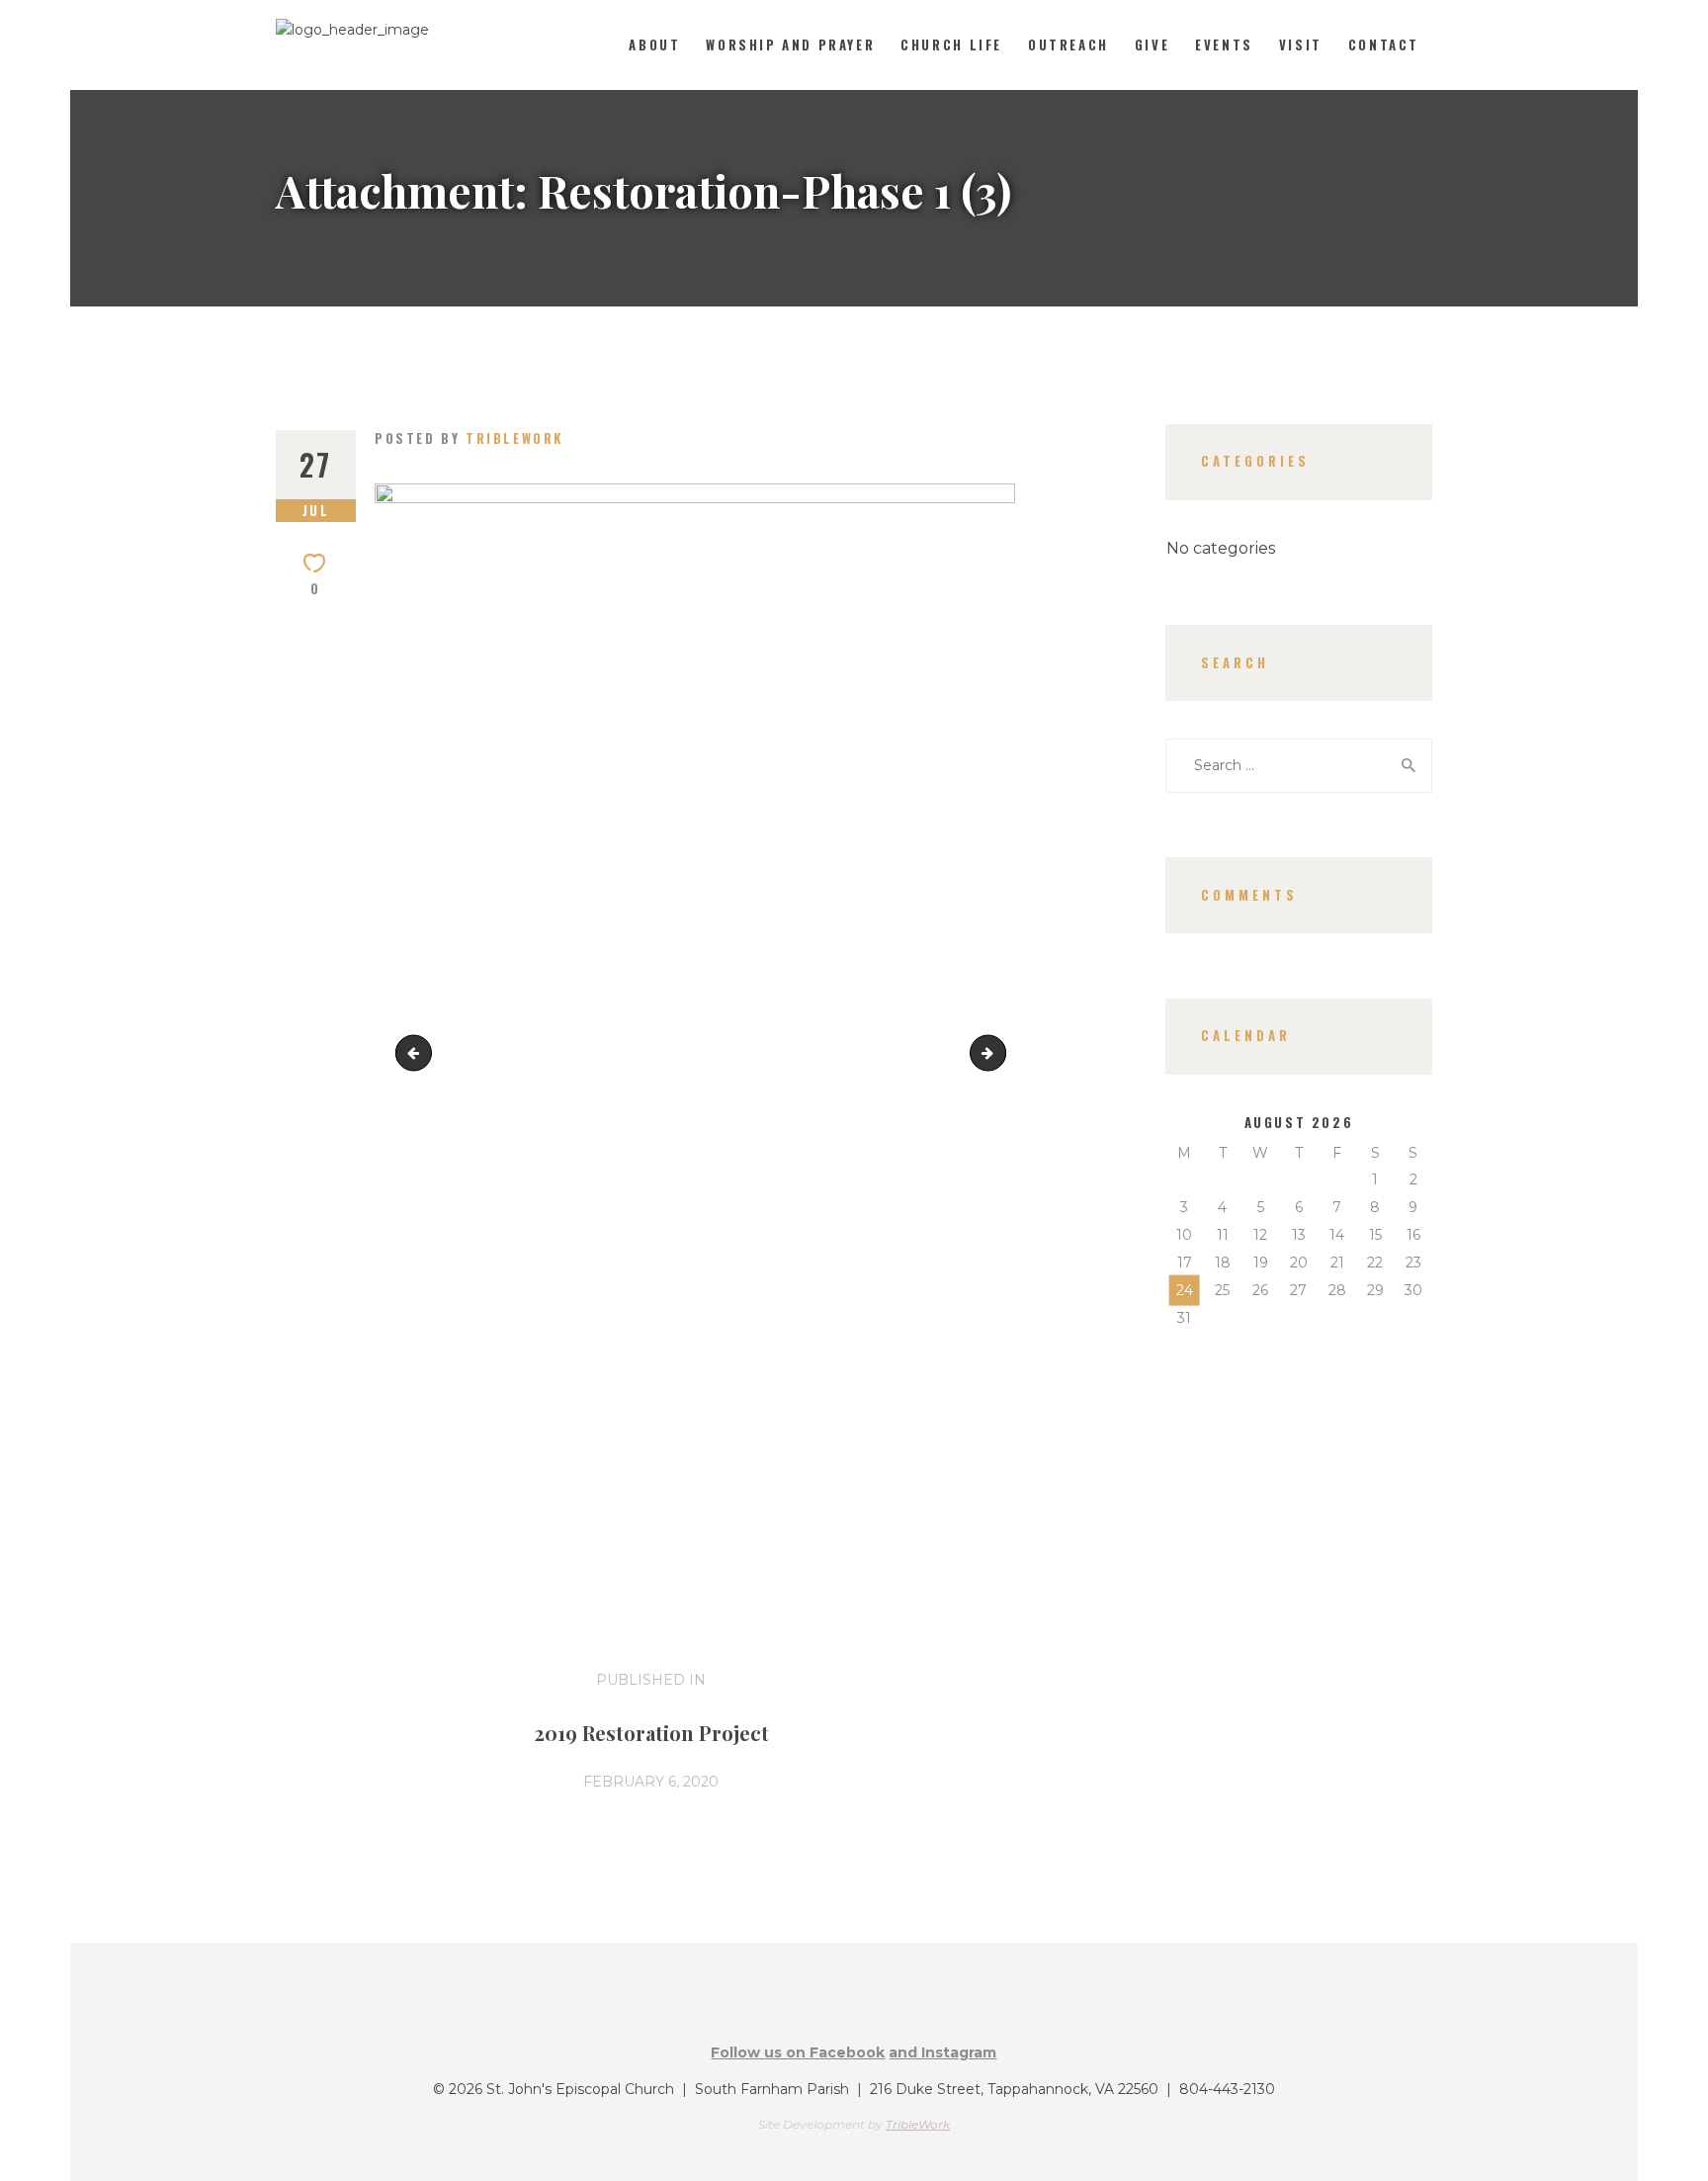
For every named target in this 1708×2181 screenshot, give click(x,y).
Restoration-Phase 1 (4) (999, 1052)
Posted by (469, 438)
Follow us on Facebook (798, 2052)
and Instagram (942, 2052)
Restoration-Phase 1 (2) (418, 1052)
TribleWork (918, 2124)
